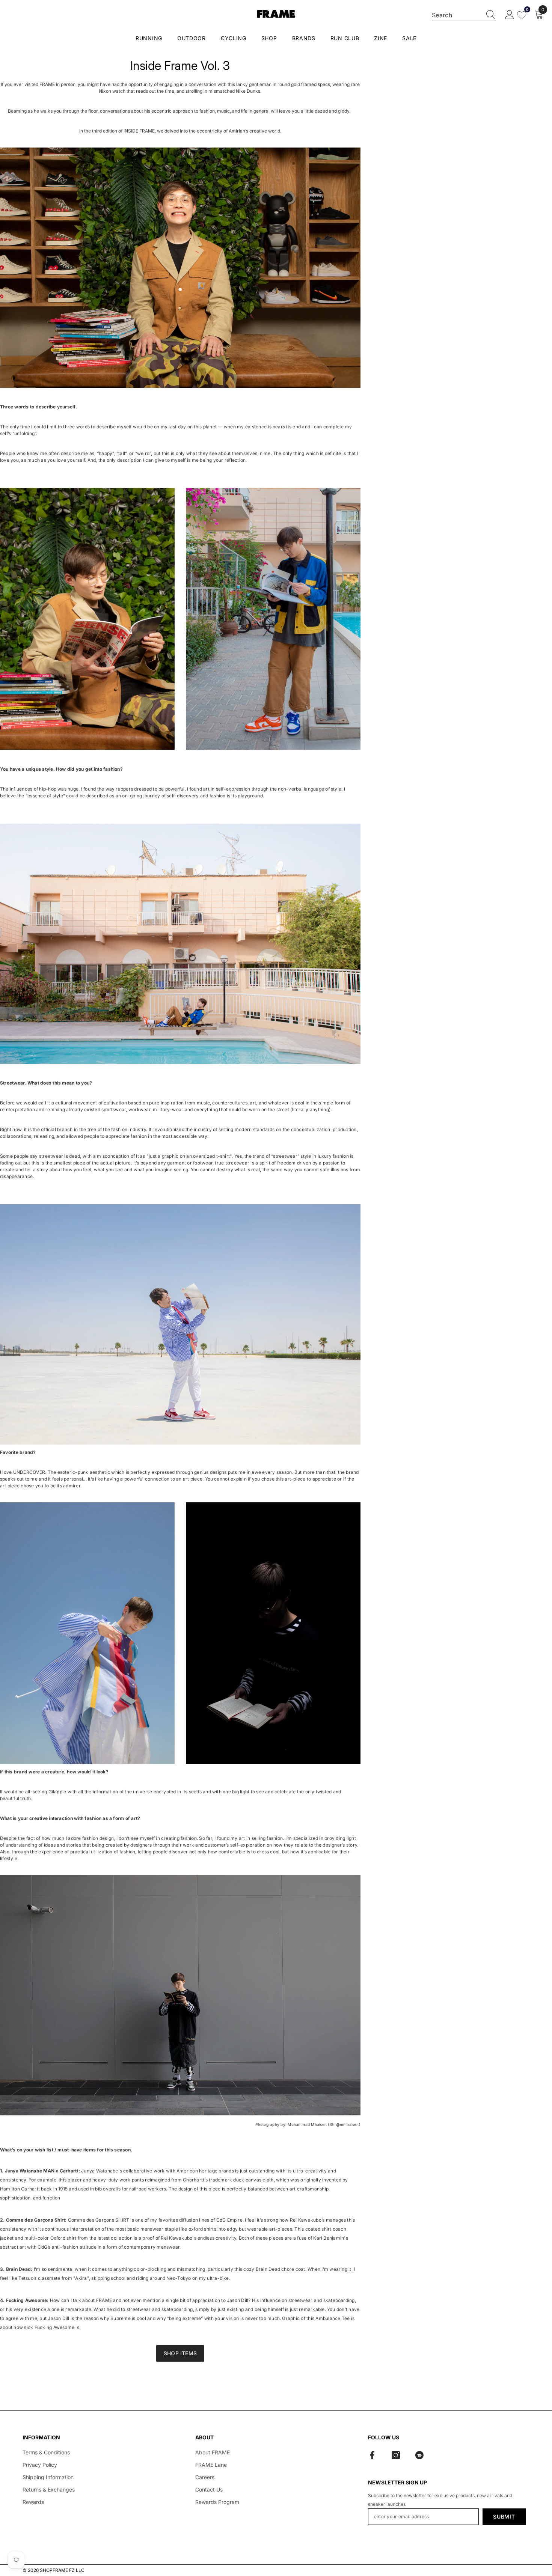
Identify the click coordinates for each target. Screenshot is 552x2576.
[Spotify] (419, 2455)
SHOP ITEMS (180, 2353)
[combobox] (457, 15)
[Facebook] (372, 2455)
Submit (504, 2516)
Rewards (33, 2502)
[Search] (464, 15)
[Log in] (510, 15)
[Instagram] (396, 2455)
